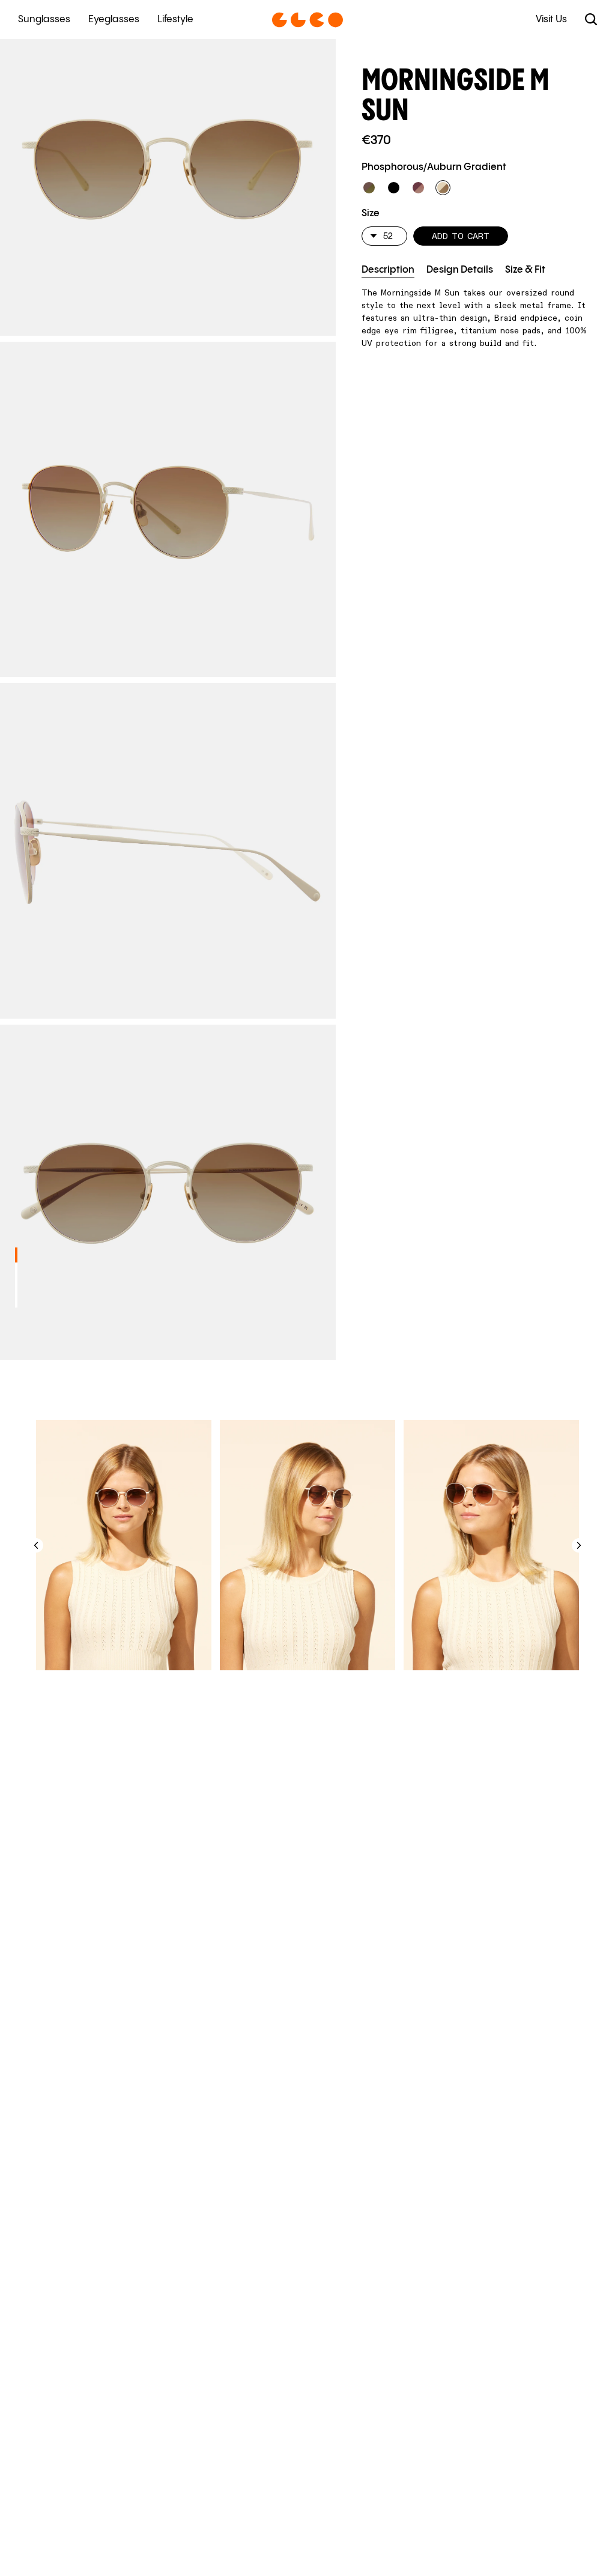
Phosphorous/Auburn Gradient (434, 167)
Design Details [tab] (460, 270)
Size (371, 214)
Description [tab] (388, 270)
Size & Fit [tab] (525, 270)
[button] (369, 188)
